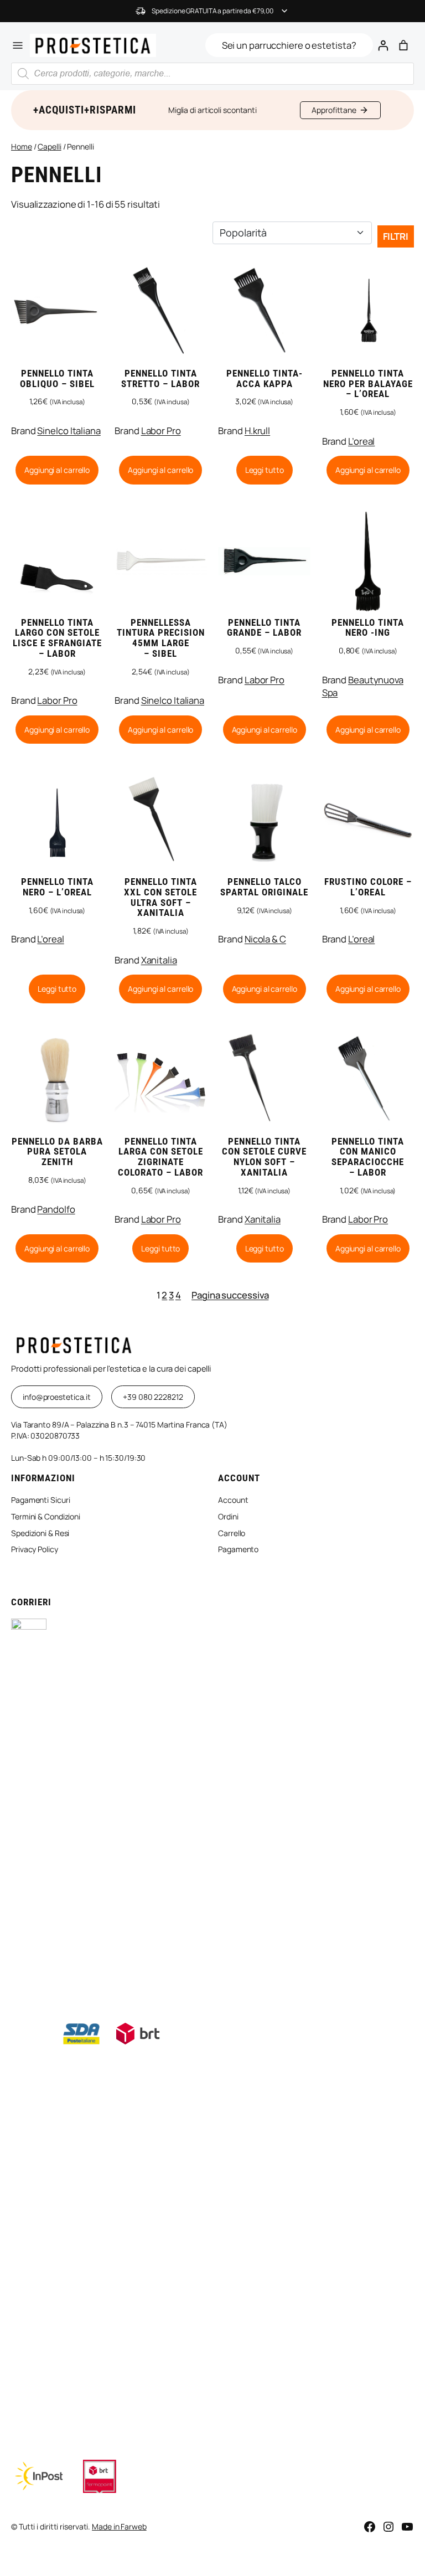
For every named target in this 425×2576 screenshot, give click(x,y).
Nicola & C (265, 939)
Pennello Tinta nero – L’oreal (57, 887)
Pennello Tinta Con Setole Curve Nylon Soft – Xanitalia (264, 1157)
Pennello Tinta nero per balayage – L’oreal (368, 384)
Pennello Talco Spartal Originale (264, 887)
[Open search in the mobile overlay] (212, 74)
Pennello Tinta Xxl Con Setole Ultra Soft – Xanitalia (160, 898)
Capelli (49, 146)
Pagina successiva (230, 1295)
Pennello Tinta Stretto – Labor (160, 379)
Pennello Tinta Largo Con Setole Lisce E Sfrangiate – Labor (57, 638)
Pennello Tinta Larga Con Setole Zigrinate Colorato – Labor (160, 1157)
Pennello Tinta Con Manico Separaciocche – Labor (368, 1157)
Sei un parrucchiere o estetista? (289, 45)
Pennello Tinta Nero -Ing (368, 628)
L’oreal (361, 441)
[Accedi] (383, 45)
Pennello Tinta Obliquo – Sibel (57, 379)
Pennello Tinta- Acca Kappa (265, 379)
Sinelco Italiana (69, 431)
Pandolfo (56, 1209)
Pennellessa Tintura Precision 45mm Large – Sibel (161, 638)
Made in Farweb (119, 2526)
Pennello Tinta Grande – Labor (264, 628)
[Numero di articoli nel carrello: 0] (404, 45)
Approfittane (334, 110)
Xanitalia (159, 960)
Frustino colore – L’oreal (368, 887)
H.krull (257, 431)
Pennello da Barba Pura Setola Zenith (57, 1152)
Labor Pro (161, 431)
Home (22, 146)
